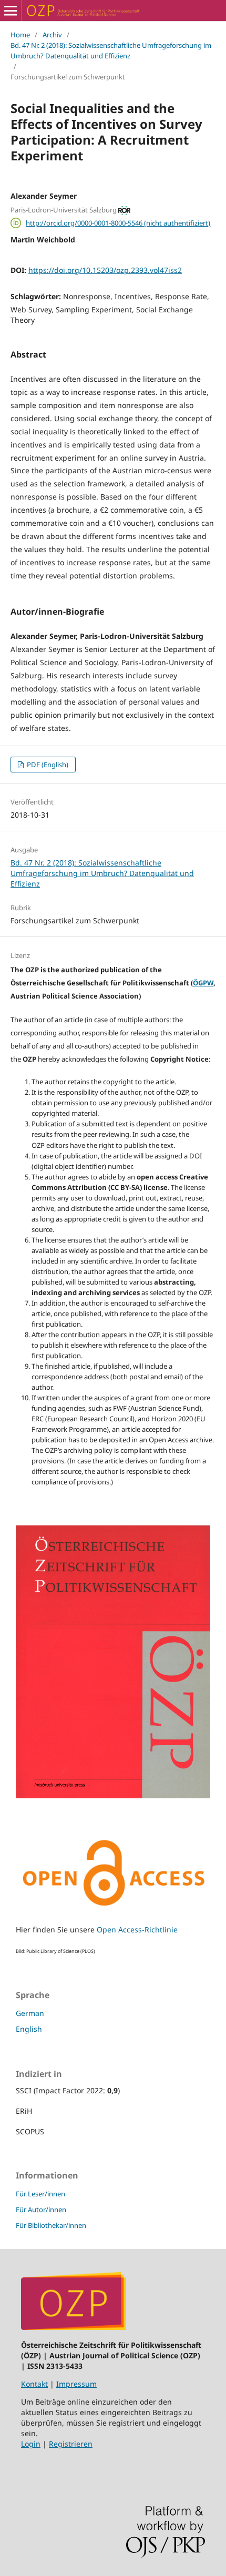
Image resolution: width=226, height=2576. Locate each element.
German (30, 2013)
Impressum (76, 2384)
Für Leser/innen (40, 2194)
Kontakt (34, 2384)
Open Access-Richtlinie (137, 1930)
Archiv (52, 35)
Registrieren (71, 2444)
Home (20, 35)
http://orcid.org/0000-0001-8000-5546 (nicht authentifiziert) (118, 223)
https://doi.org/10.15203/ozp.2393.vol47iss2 (105, 270)
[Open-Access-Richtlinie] (113, 1909)
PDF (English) (47, 765)
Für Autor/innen (41, 2210)
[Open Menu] (11, 11)
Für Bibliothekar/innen (51, 2225)
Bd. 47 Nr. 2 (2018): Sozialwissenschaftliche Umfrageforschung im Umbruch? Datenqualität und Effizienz (111, 50)
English (29, 2029)
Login (31, 2444)
